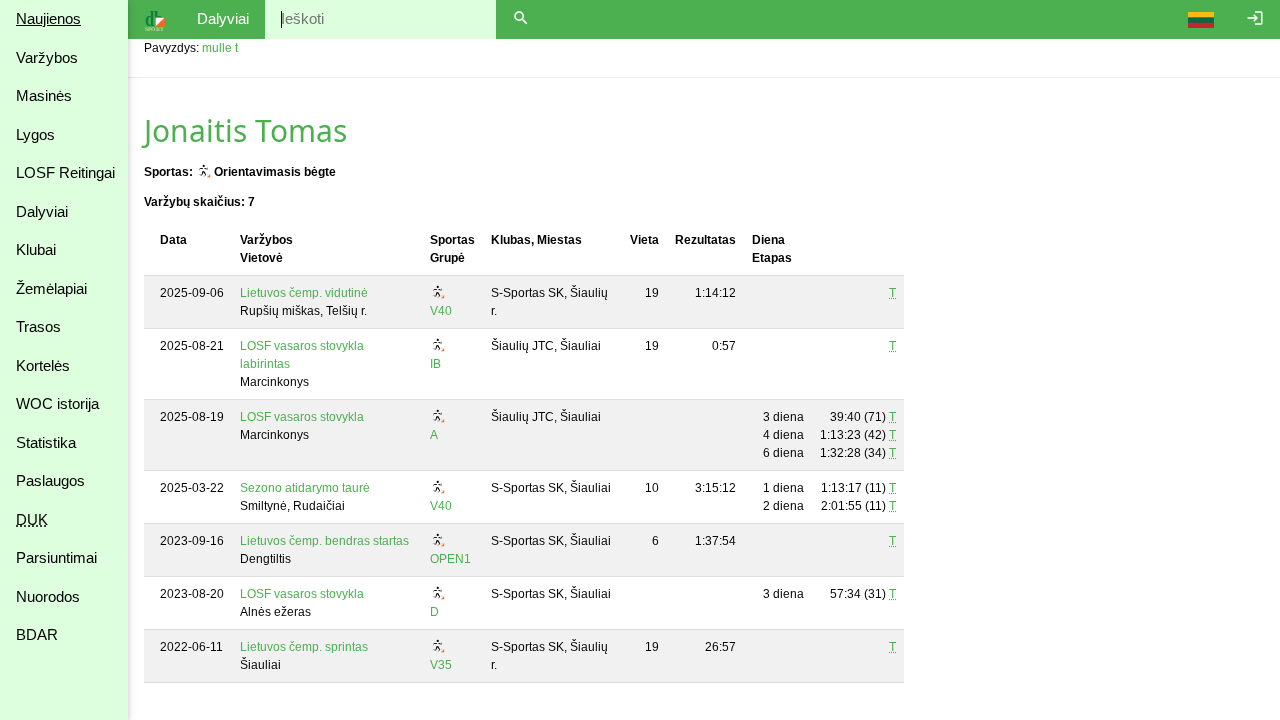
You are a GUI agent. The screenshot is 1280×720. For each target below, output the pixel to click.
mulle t (220, 48)
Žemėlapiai (51, 288)
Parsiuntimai (56, 557)
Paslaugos (50, 480)
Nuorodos (48, 596)
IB (435, 364)
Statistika (46, 442)
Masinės (44, 95)
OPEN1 (450, 559)
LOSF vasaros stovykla (302, 417)
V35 (441, 665)
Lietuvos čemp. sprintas (304, 647)
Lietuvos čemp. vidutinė (304, 293)
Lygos (35, 134)
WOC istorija (57, 403)
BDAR (37, 634)
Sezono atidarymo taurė (305, 488)
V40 (441, 311)
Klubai (36, 249)
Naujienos (48, 18)
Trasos (38, 326)
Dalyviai (42, 211)
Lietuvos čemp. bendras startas (324, 541)
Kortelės (43, 365)
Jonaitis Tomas (245, 130)
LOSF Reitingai (65, 172)
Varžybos (47, 57)
